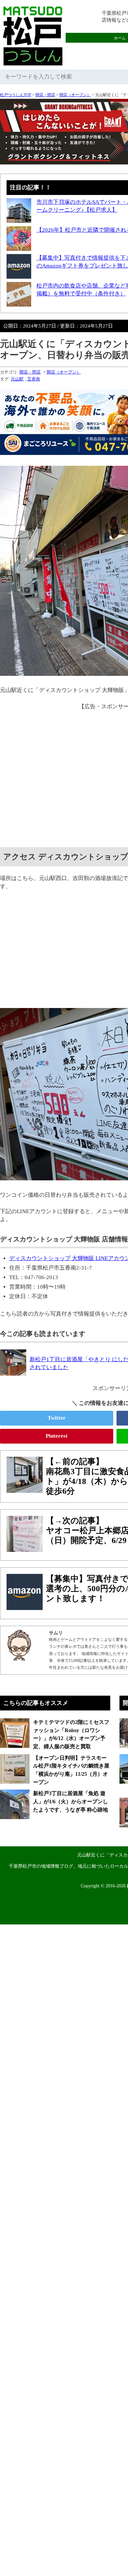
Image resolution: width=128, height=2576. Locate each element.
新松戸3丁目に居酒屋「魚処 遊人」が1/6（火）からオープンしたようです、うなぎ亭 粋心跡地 (71, 1801)
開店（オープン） (75, 95)
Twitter (57, 1418)
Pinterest (57, 1436)
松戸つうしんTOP (16, 95)
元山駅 (17, 379)
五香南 (34, 379)
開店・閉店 (45, 95)
